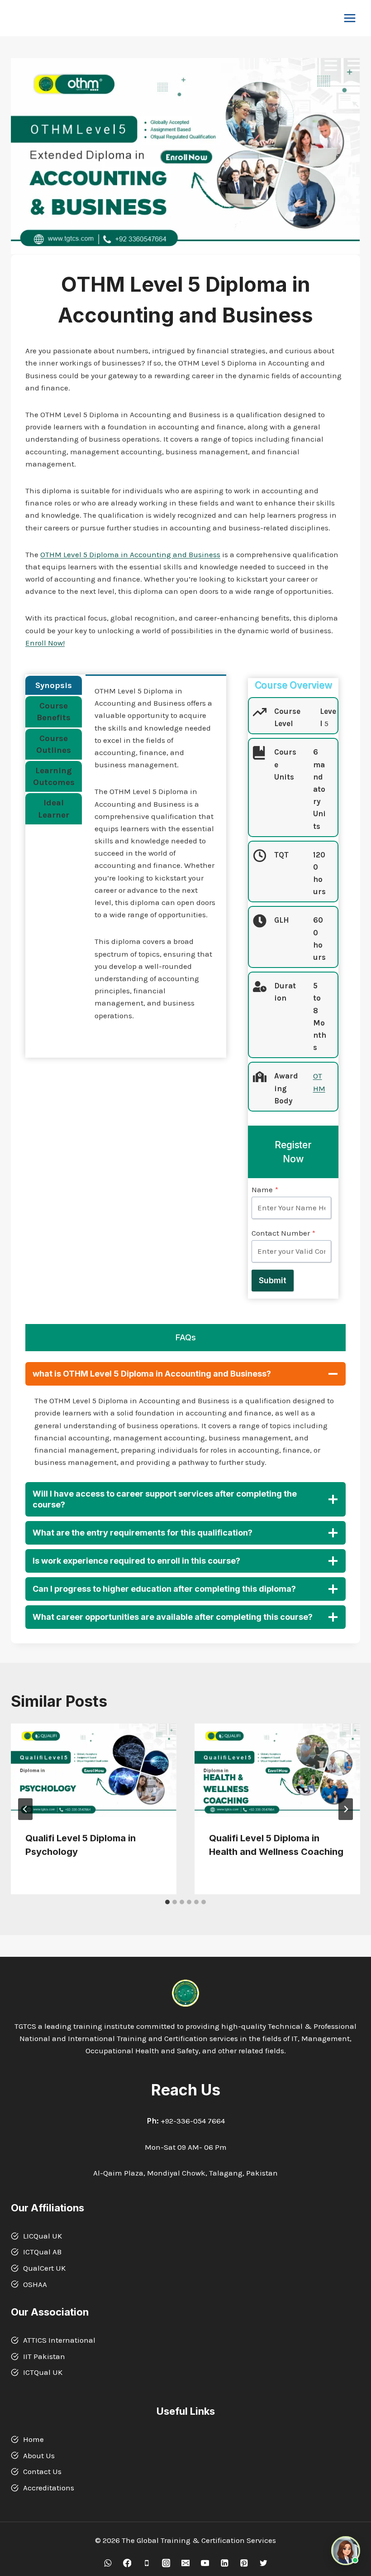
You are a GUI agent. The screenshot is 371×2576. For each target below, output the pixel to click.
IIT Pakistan (44, 2356)
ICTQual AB (42, 2252)
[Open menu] (350, 18)
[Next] (346, 1809)
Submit (273, 1280)
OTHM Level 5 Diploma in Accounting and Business (130, 554)
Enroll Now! (45, 643)
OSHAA (35, 2284)
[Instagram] (166, 2563)
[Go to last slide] (25, 1809)
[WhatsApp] (107, 2563)
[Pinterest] (244, 2563)
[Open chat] (346, 2551)
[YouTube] (205, 2563)
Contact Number (283, 1233)
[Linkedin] (224, 2563)
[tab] (54, 685)
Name (265, 1189)
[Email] (185, 2563)
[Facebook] (127, 2563)
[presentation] (94, 1770)
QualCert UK (44, 2268)
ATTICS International (59, 2340)
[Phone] (146, 2563)
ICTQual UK (43, 2372)
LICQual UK (43, 2236)
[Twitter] (263, 2563)
